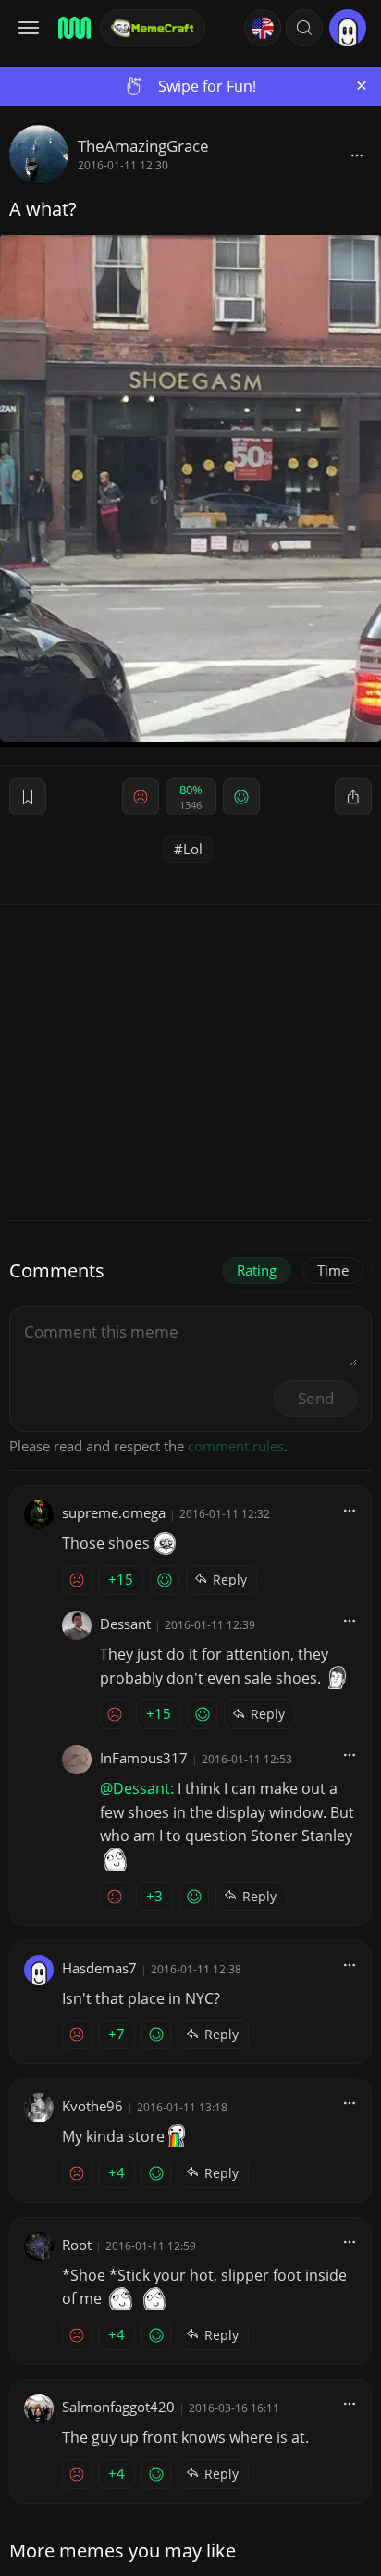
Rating (257, 1270)
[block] (357, 155)
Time (333, 1270)
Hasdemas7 (99, 1968)
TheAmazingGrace (143, 146)
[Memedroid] (73, 28)
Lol (193, 849)
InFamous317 (144, 1758)
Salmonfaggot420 (118, 2407)
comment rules (236, 1446)
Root (77, 2245)
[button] (304, 28)
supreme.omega (114, 1512)
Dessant (125, 1624)
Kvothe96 (92, 2106)
